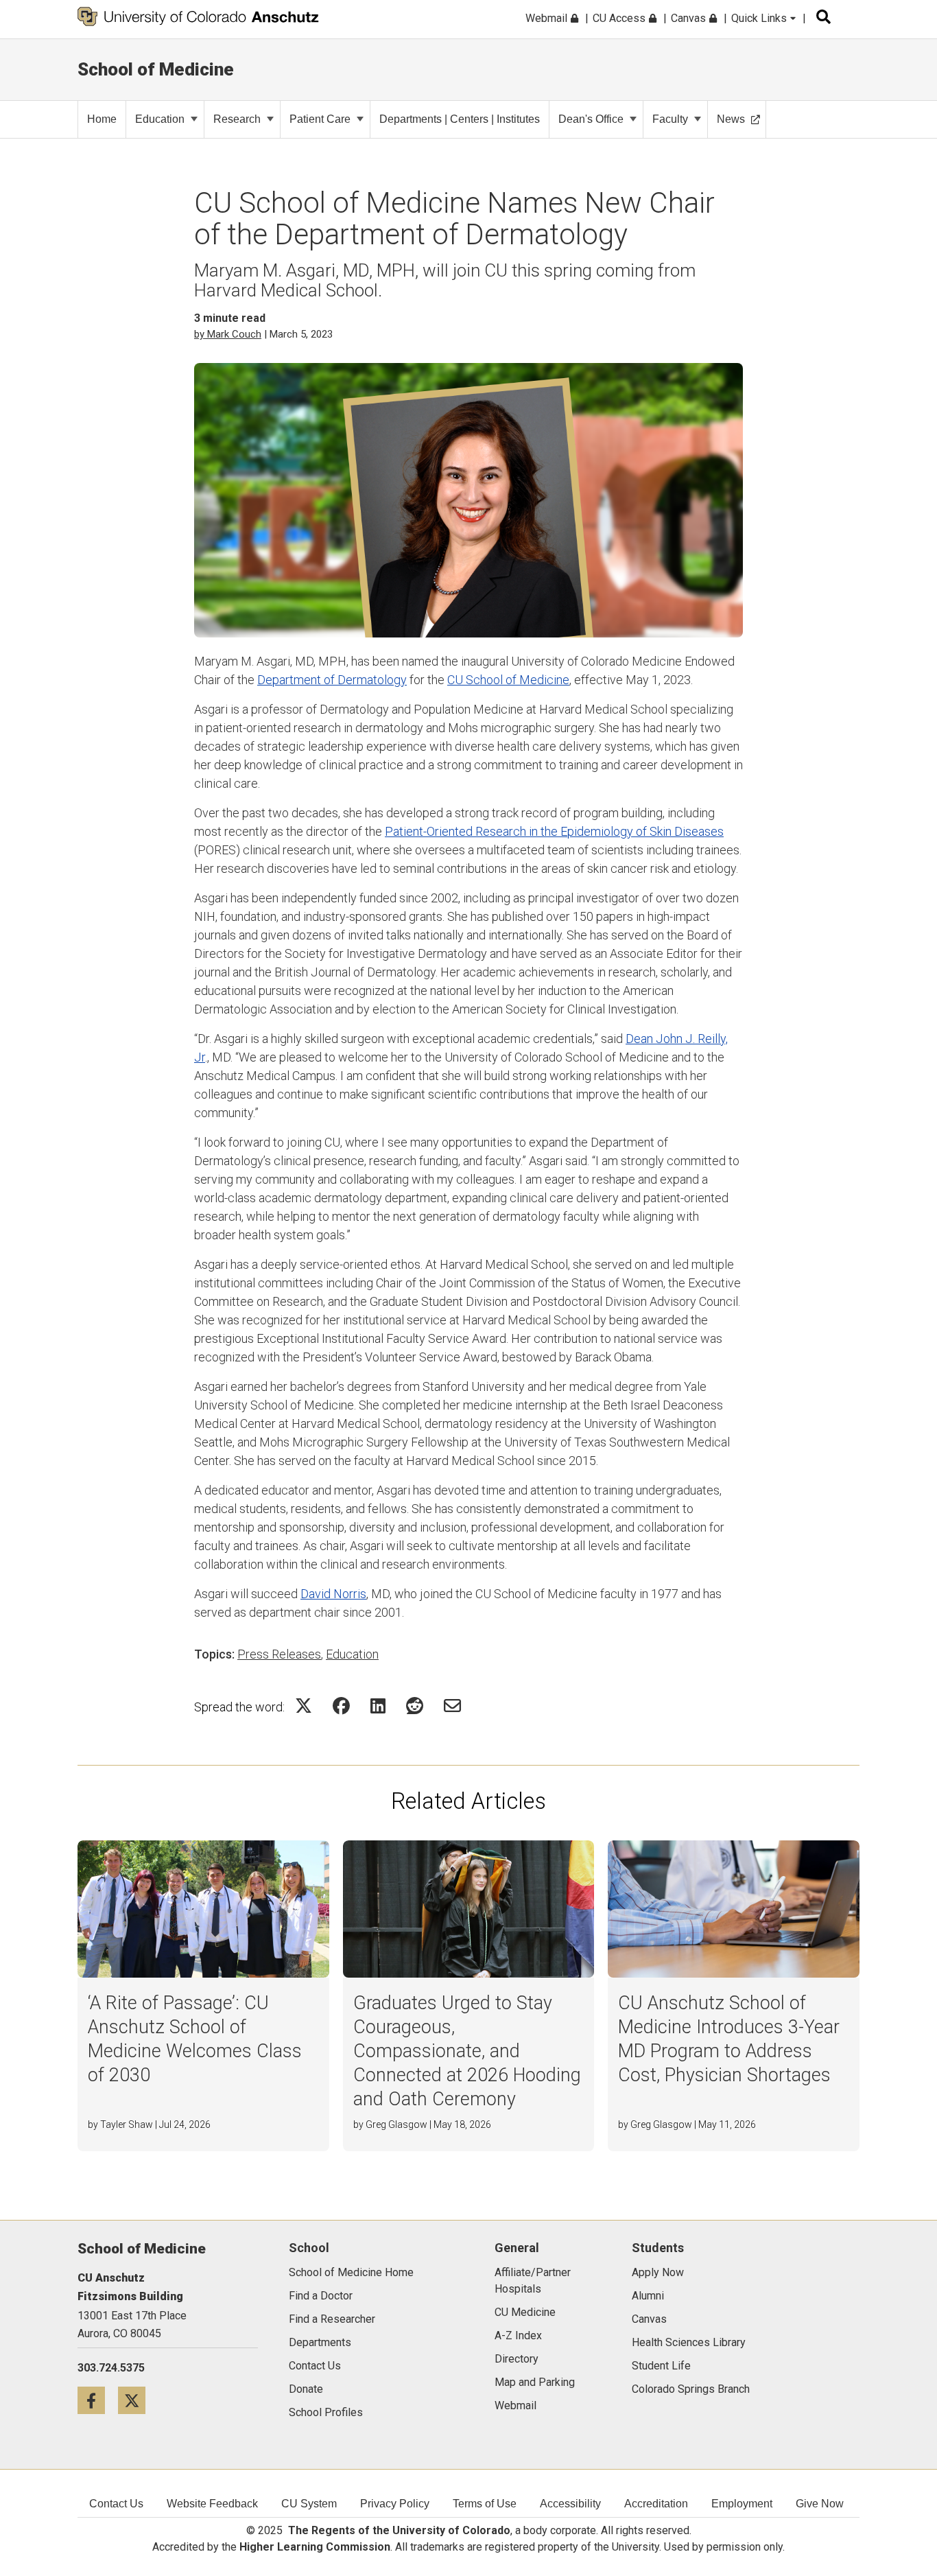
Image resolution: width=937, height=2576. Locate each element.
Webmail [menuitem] (548, 18)
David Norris (333, 1594)
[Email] (452, 1706)
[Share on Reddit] (415, 1706)
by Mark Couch (228, 334)
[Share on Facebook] (341, 1706)
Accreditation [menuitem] (656, 2504)
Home (102, 119)
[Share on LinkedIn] (378, 1706)
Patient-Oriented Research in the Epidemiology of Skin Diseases (554, 831)
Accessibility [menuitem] (570, 2504)
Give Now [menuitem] (820, 2504)
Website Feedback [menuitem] (212, 2504)
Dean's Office (591, 119)
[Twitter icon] (137, 2400)
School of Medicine (156, 69)
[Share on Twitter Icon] (304, 1706)
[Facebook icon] (98, 2400)
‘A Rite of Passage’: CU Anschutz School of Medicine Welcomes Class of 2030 (195, 2039)
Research (237, 119)
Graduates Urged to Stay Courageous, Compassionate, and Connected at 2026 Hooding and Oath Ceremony (467, 2051)
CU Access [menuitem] (620, 18)
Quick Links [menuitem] (760, 18)
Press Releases (279, 1654)
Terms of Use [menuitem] (485, 2504)
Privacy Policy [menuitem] (395, 2504)
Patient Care (320, 119)
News (731, 119)
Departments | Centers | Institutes (460, 119)
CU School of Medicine (508, 680)
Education (160, 119)
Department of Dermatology (332, 680)
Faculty (670, 119)
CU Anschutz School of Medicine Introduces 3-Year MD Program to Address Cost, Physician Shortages (729, 2039)
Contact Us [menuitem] (116, 2504)
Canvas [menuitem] (690, 18)
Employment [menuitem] (742, 2504)
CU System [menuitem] (309, 2504)
